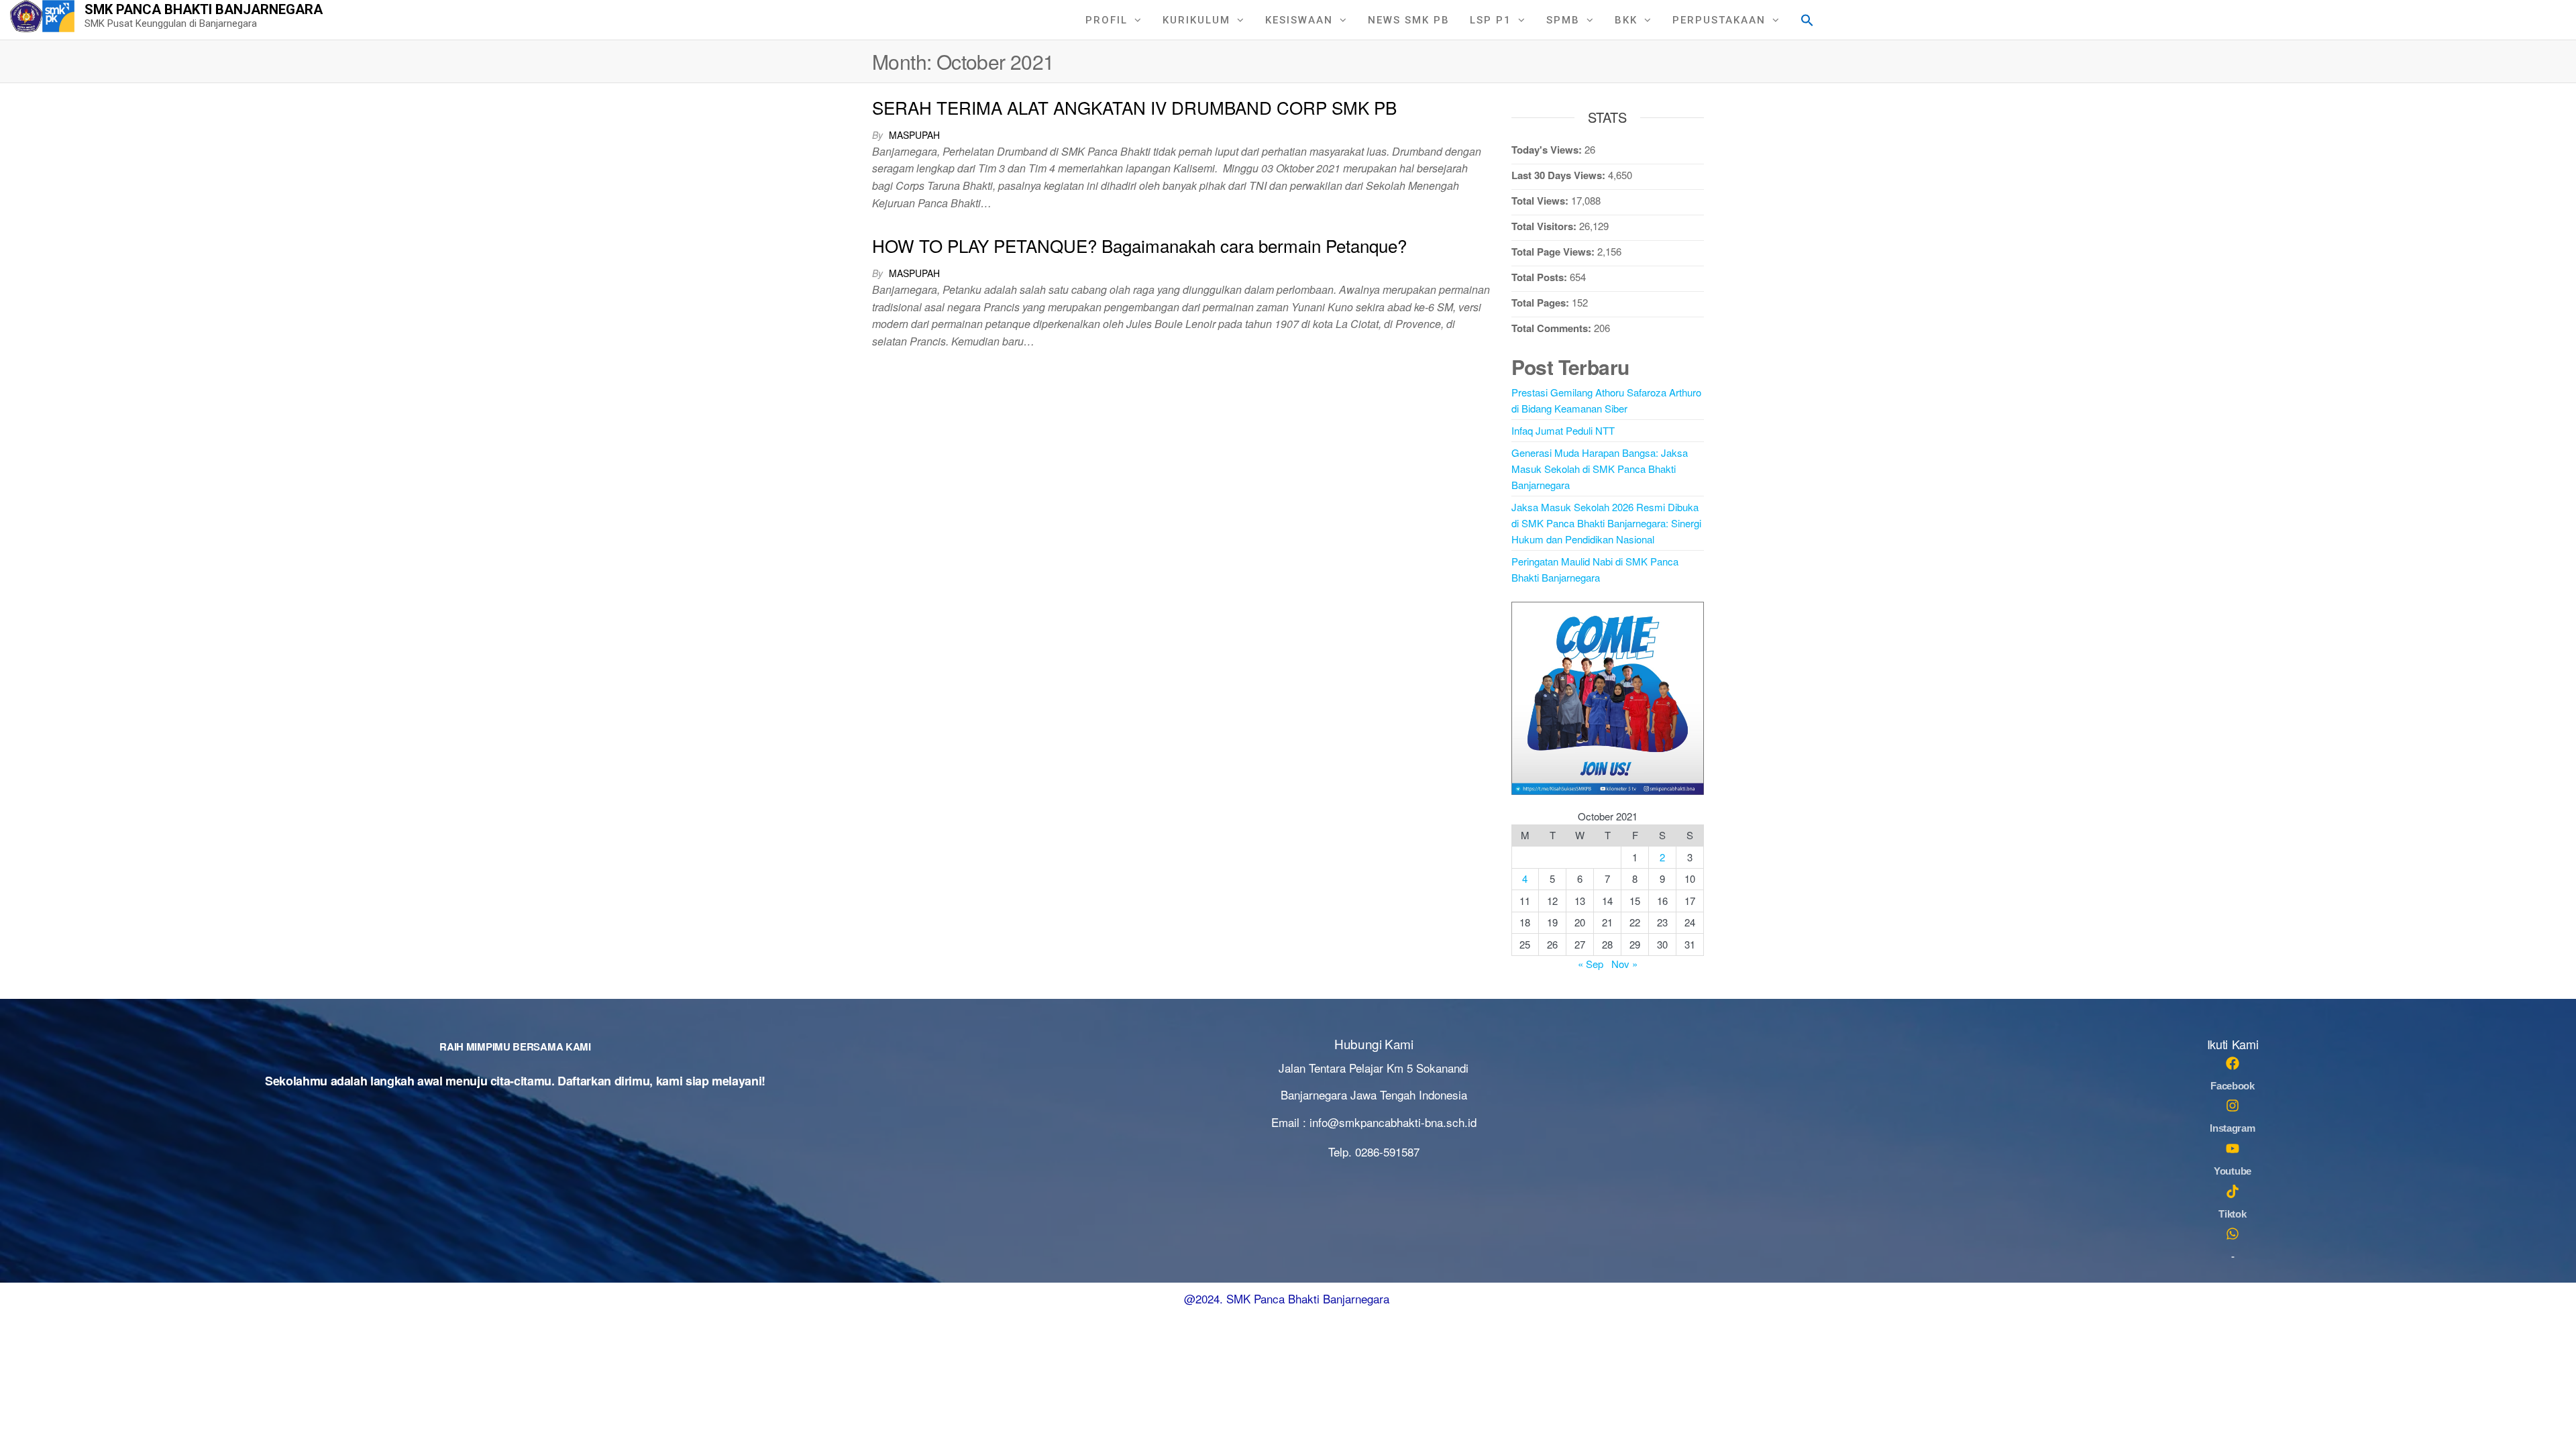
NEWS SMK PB (1409, 20)
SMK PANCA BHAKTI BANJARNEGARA (204, 9)
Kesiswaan (1299, 20)
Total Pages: (1542, 303)
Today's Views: (1548, 150)
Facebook (2233, 1086)
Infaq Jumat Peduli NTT (1563, 430)
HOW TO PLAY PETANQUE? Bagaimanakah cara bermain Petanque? (1139, 245)
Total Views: (1541, 201)
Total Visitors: (1545, 226)
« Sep (1591, 964)
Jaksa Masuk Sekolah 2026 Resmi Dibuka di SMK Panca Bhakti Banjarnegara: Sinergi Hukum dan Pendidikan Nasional (1606, 523)
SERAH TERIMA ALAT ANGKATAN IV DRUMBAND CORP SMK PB (1134, 107)
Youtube (2233, 1171)
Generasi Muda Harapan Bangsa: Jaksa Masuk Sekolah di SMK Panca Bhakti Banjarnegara (1600, 469)
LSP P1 (1491, 20)
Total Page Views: (1554, 252)
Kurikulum (1196, 20)
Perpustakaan (1719, 20)
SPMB (1563, 20)
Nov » (1624, 964)
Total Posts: (1541, 277)
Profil (1107, 20)
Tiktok (2232, 1214)
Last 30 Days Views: (1560, 175)
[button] (1807, 18)
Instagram (2232, 1128)
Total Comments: (1553, 328)
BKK (1626, 20)
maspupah (914, 135)
